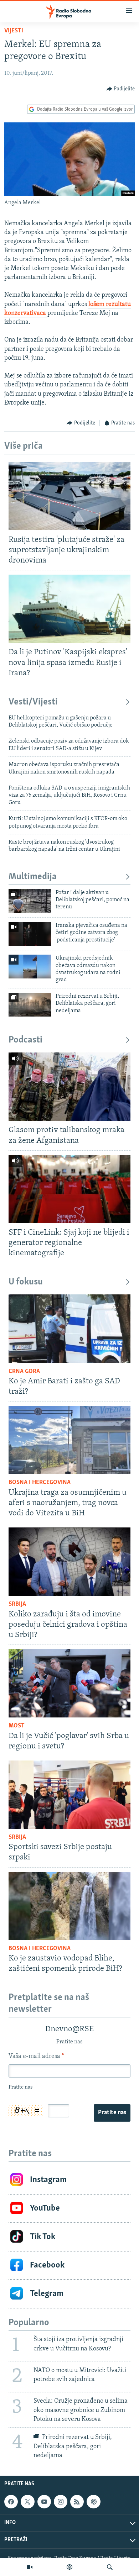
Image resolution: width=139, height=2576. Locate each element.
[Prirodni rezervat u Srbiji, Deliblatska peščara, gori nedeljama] (30, 1005)
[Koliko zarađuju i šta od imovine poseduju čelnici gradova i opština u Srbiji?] (69, 1562)
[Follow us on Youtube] (44, 2502)
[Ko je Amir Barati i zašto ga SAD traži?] (69, 1329)
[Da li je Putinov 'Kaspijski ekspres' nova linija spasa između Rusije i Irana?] (69, 609)
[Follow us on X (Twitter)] (27, 2502)
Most (17, 1726)
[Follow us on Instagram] (61, 2502)
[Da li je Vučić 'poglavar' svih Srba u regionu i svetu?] (69, 1683)
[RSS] (77, 2502)
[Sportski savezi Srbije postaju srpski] (69, 1795)
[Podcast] (69, 2567)
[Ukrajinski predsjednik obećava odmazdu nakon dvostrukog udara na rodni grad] (30, 967)
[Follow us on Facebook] (11, 2502)
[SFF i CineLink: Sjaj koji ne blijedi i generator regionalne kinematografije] (69, 1189)
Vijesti (14, 31)
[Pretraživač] (110, 2567)
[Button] (121, 89)
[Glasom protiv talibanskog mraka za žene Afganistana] (69, 1087)
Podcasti (25, 1040)
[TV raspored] (93, 2502)
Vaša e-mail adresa (36, 2057)
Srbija (17, 1604)
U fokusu (26, 1282)
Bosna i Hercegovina (40, 1483)
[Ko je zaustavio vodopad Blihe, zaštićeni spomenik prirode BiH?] (69, 1906)
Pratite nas (112, 2113)
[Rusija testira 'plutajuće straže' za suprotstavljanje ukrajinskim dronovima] (69, 496)
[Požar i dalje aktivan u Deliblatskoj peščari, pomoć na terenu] (30, 901)
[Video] (30, 2567)
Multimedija (33, 877)
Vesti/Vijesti (33, 702)
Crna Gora (24, 1372)
